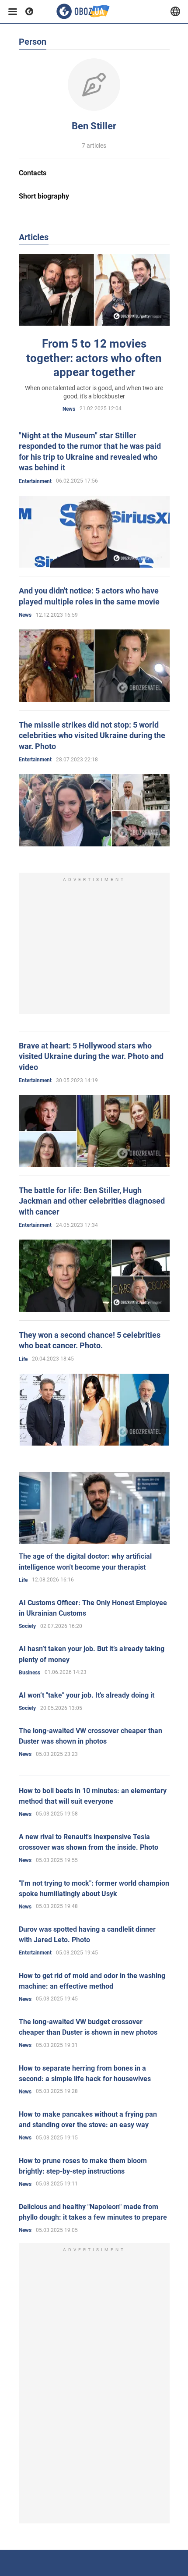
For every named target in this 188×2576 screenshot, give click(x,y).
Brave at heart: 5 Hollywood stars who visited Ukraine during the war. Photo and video (91, 1056)
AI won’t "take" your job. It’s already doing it (87, 1695)
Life (23, 1359)
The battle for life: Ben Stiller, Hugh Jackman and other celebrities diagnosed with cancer (92, 1201)
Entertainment (35, 481)
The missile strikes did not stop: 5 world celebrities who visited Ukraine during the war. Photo (92, 735)
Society (27, 1626)
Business (30, 1673)
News (69, 409)
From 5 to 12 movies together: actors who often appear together (94, 358)
